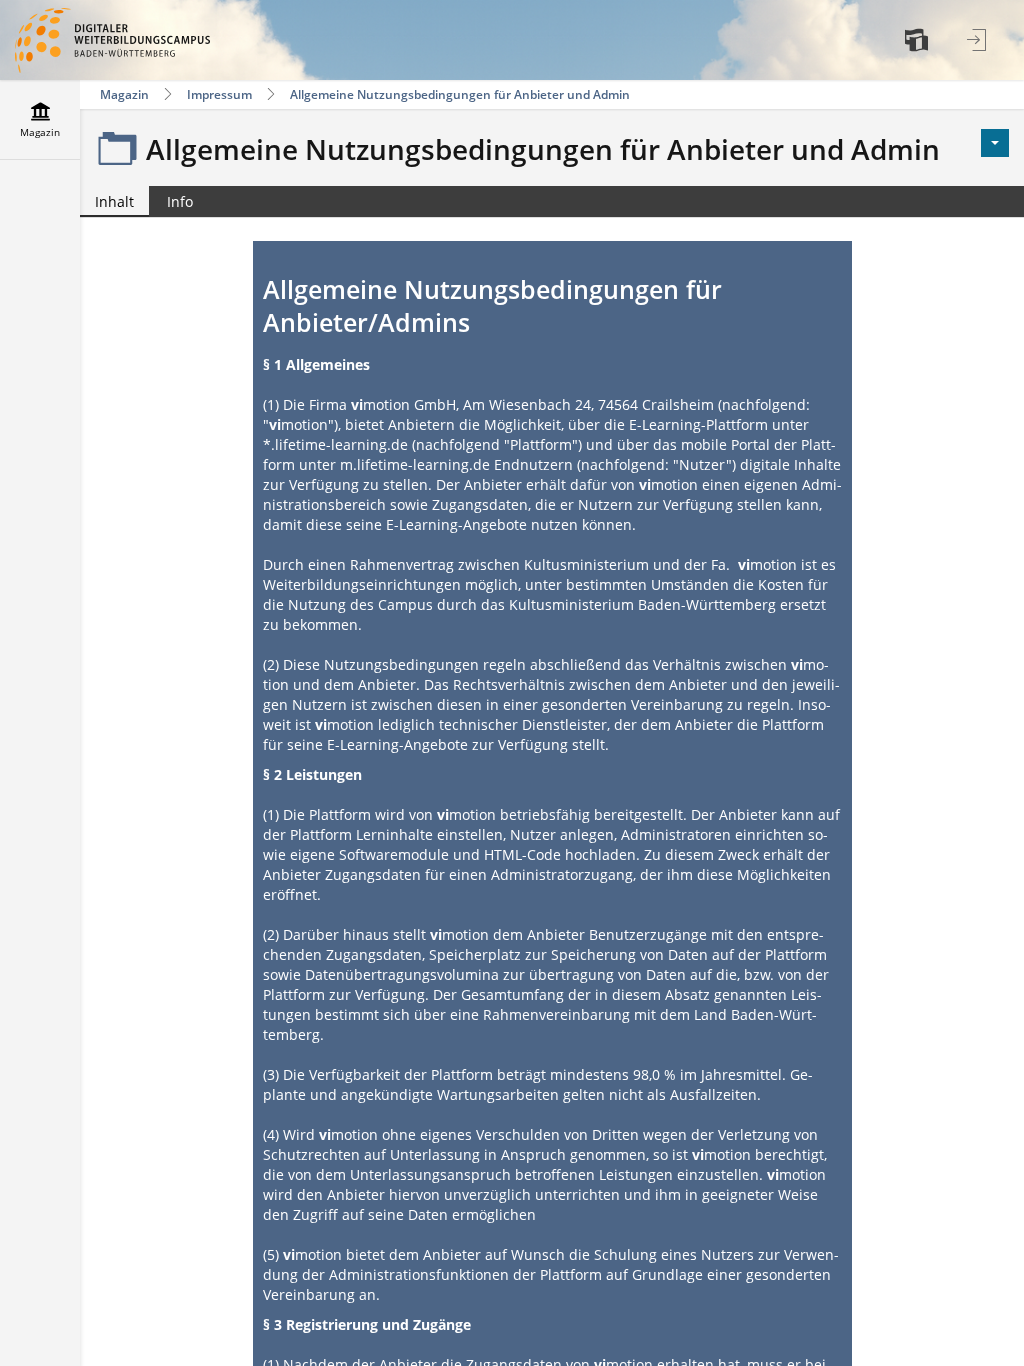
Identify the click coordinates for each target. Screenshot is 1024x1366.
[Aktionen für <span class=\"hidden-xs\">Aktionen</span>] (995, 143)
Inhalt (107, 204)
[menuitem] (919, 40)
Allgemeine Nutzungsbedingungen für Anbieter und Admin (460, 94)
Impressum (219, 94)
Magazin (124, 94)
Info (180, 201)
